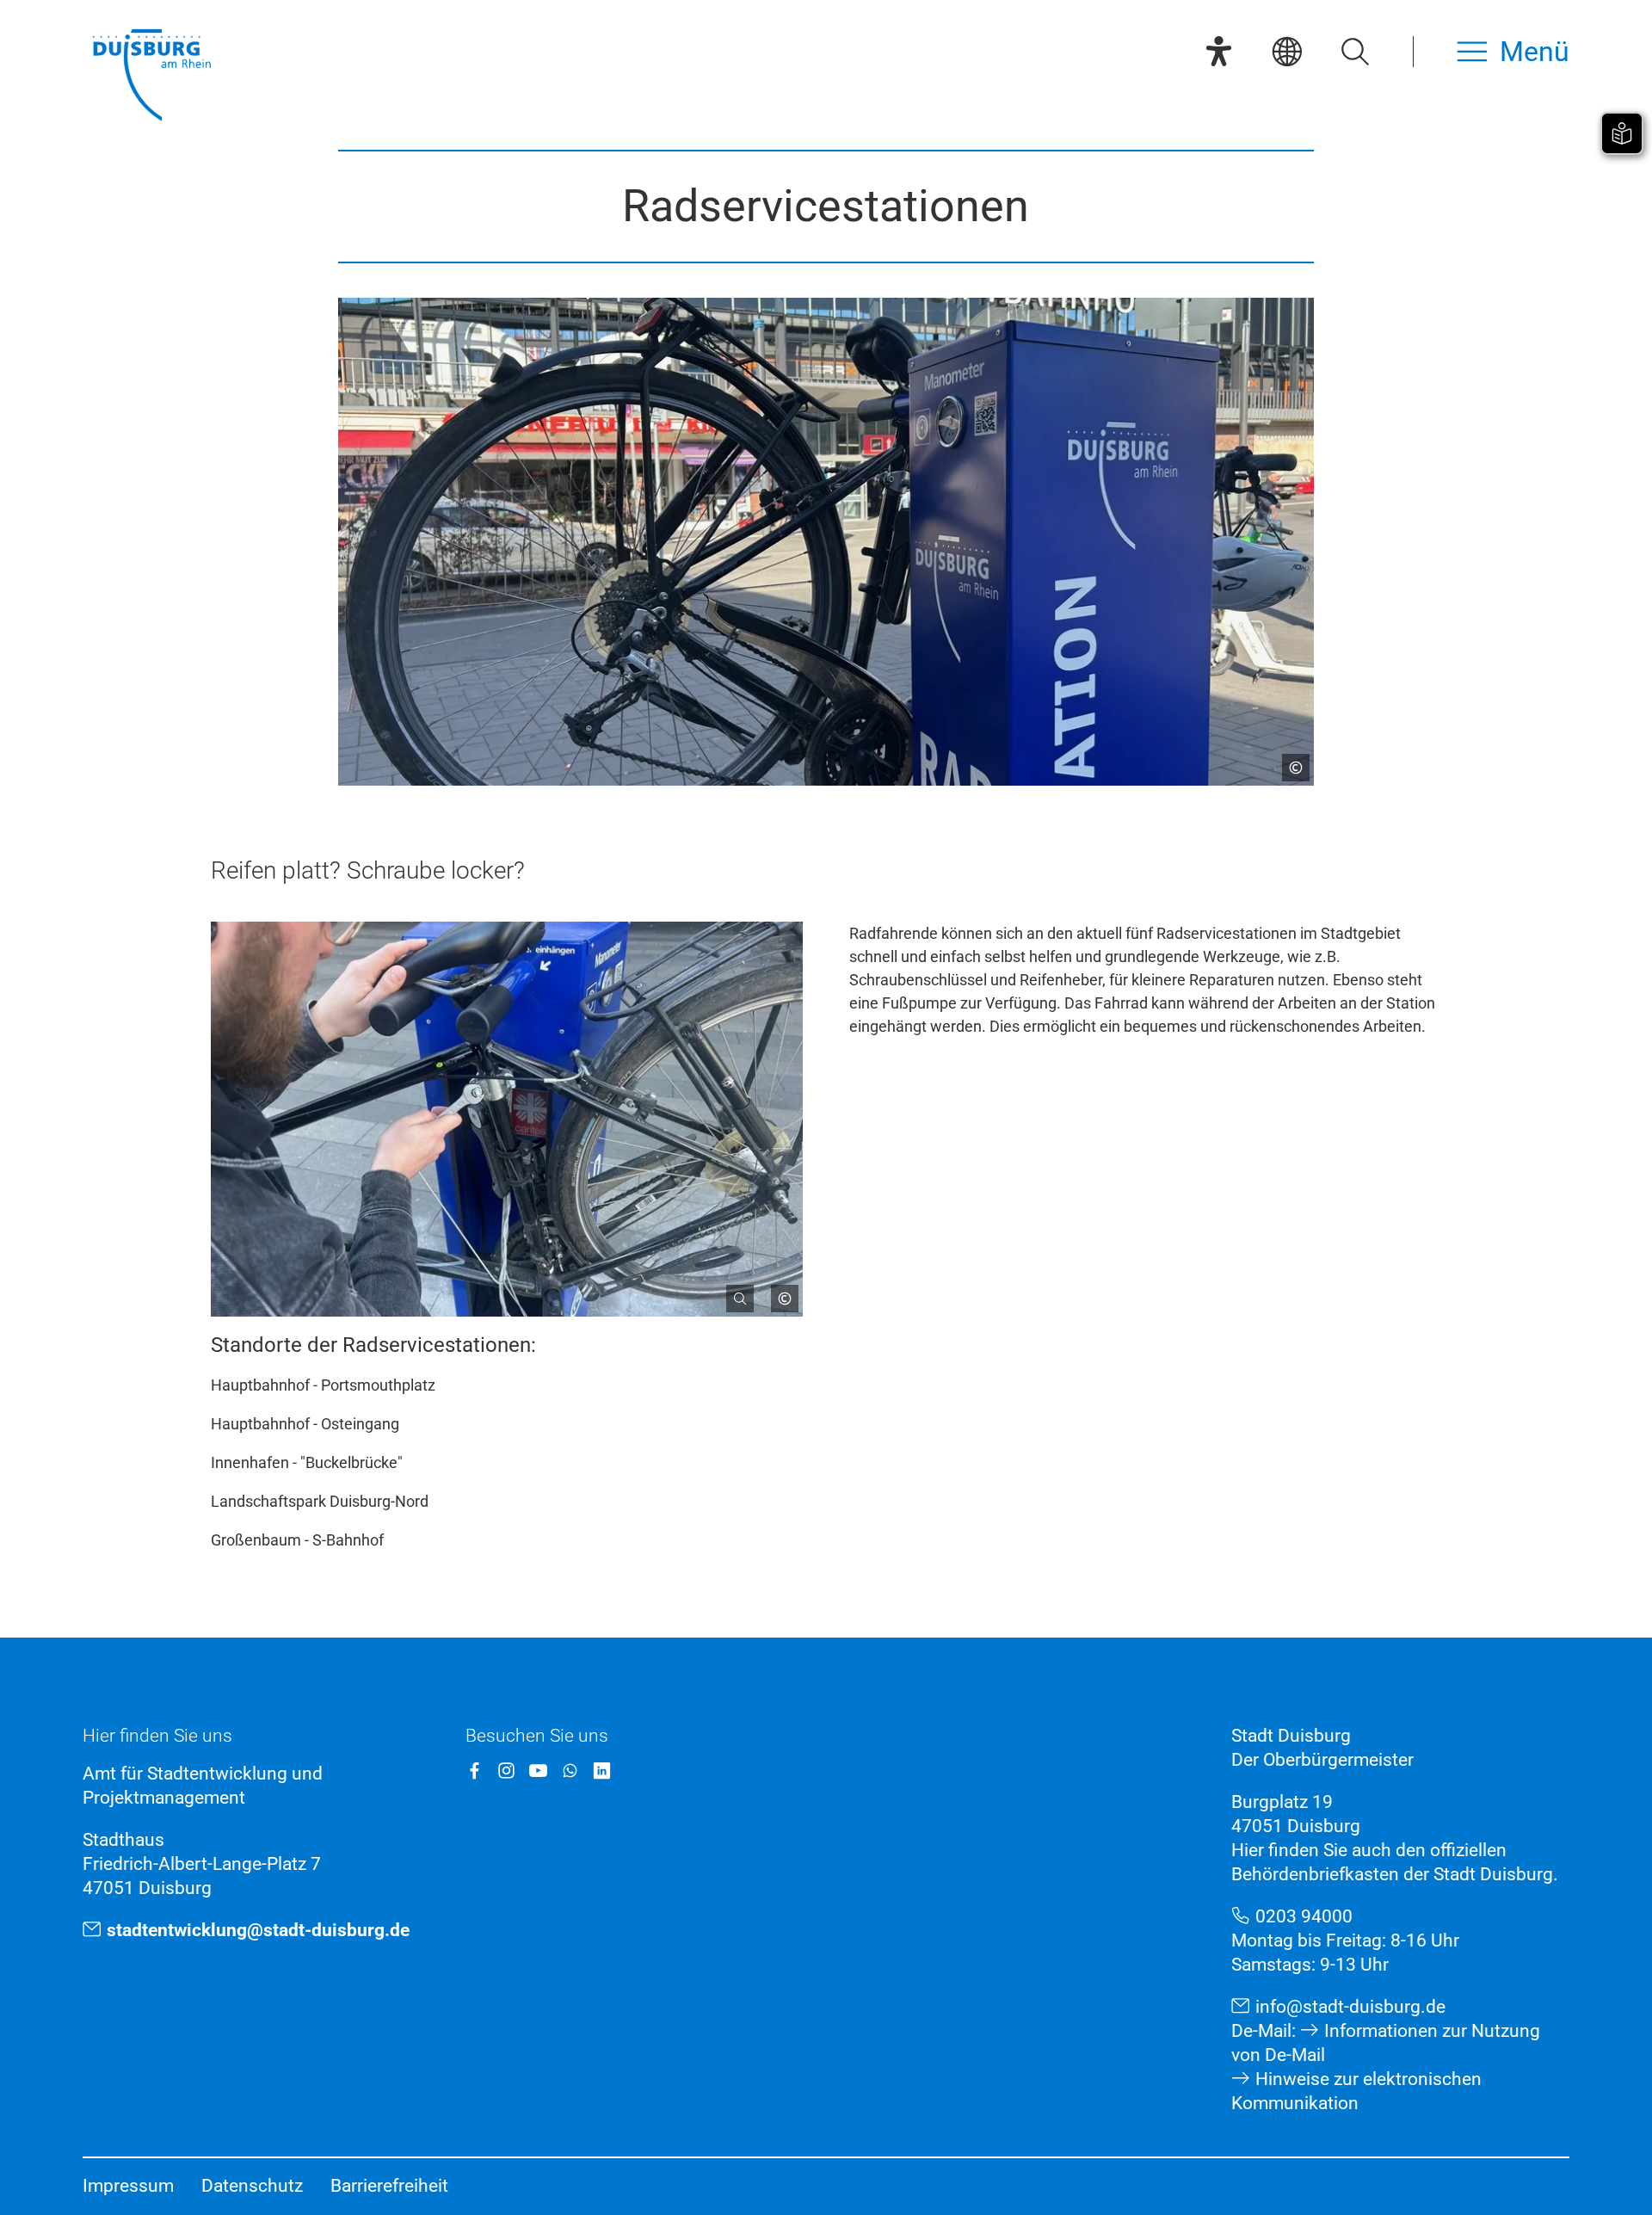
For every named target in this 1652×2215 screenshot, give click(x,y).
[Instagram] (506, 1771)
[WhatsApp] (570, 1771)
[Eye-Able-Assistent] (1219, 51)
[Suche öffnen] (1355, 51)
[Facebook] (475, 1771)
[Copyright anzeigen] (1289, 761)
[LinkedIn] (602, 1771)
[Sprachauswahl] (1287, 51)
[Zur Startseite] (151, 77)
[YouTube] (538, 1771)
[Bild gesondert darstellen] (733, 1292)
